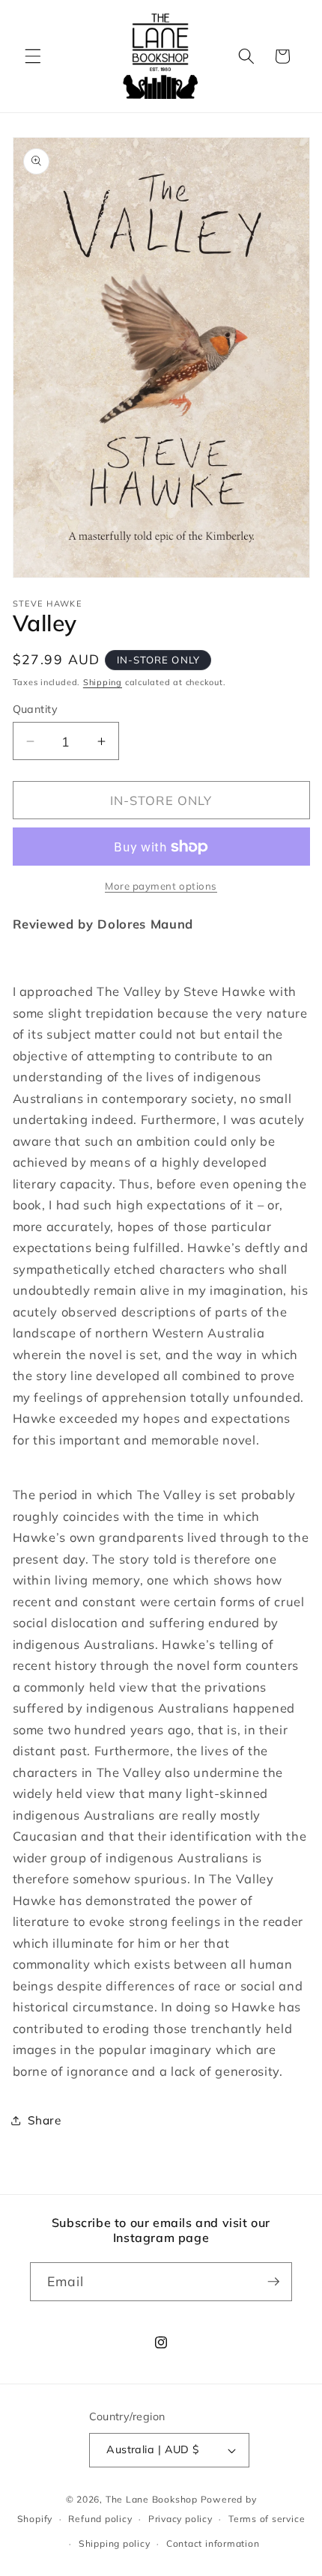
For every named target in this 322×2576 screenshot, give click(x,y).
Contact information (213, 2543)
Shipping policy (115, 2543)
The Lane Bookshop (152, 2499)
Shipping (103, 682)
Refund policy (100, 2519)
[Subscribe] (273, 2282)
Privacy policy (180, 2519)
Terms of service (267, 2519)
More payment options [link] (161, 886)
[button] (33, 56)
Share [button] (45, 2120)
